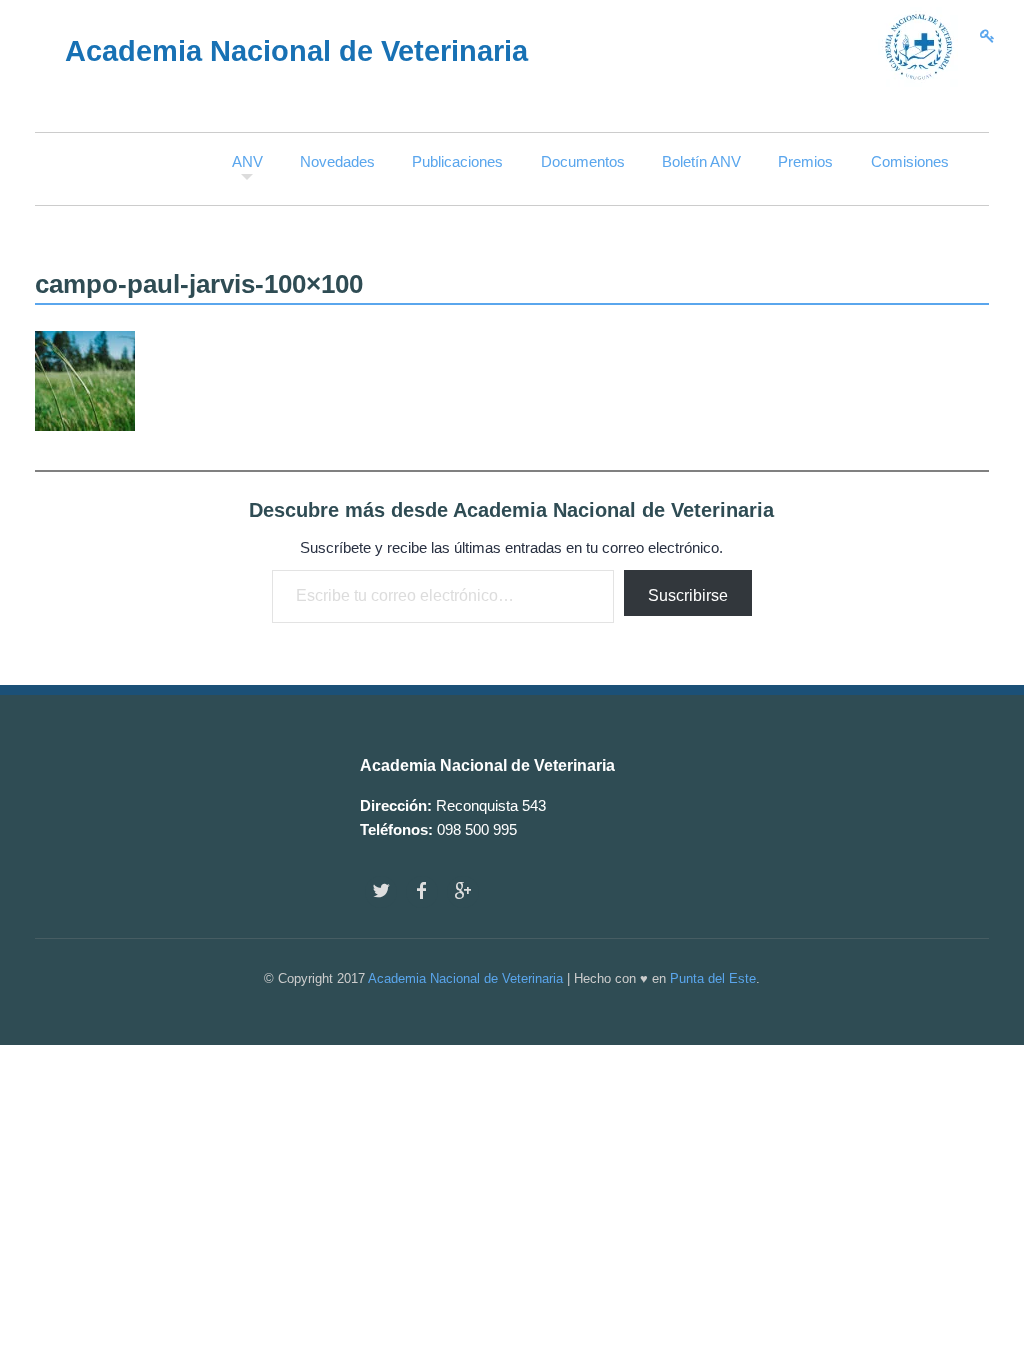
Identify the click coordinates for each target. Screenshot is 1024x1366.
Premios (805, 162)
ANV (247, 162)
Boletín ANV (701, 162)
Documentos (583, 162)
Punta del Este (713, 978)
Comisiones (910, 162)
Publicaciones (457, 162)
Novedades (337, 162)
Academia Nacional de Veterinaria (465, 978)
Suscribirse (688, 595)
